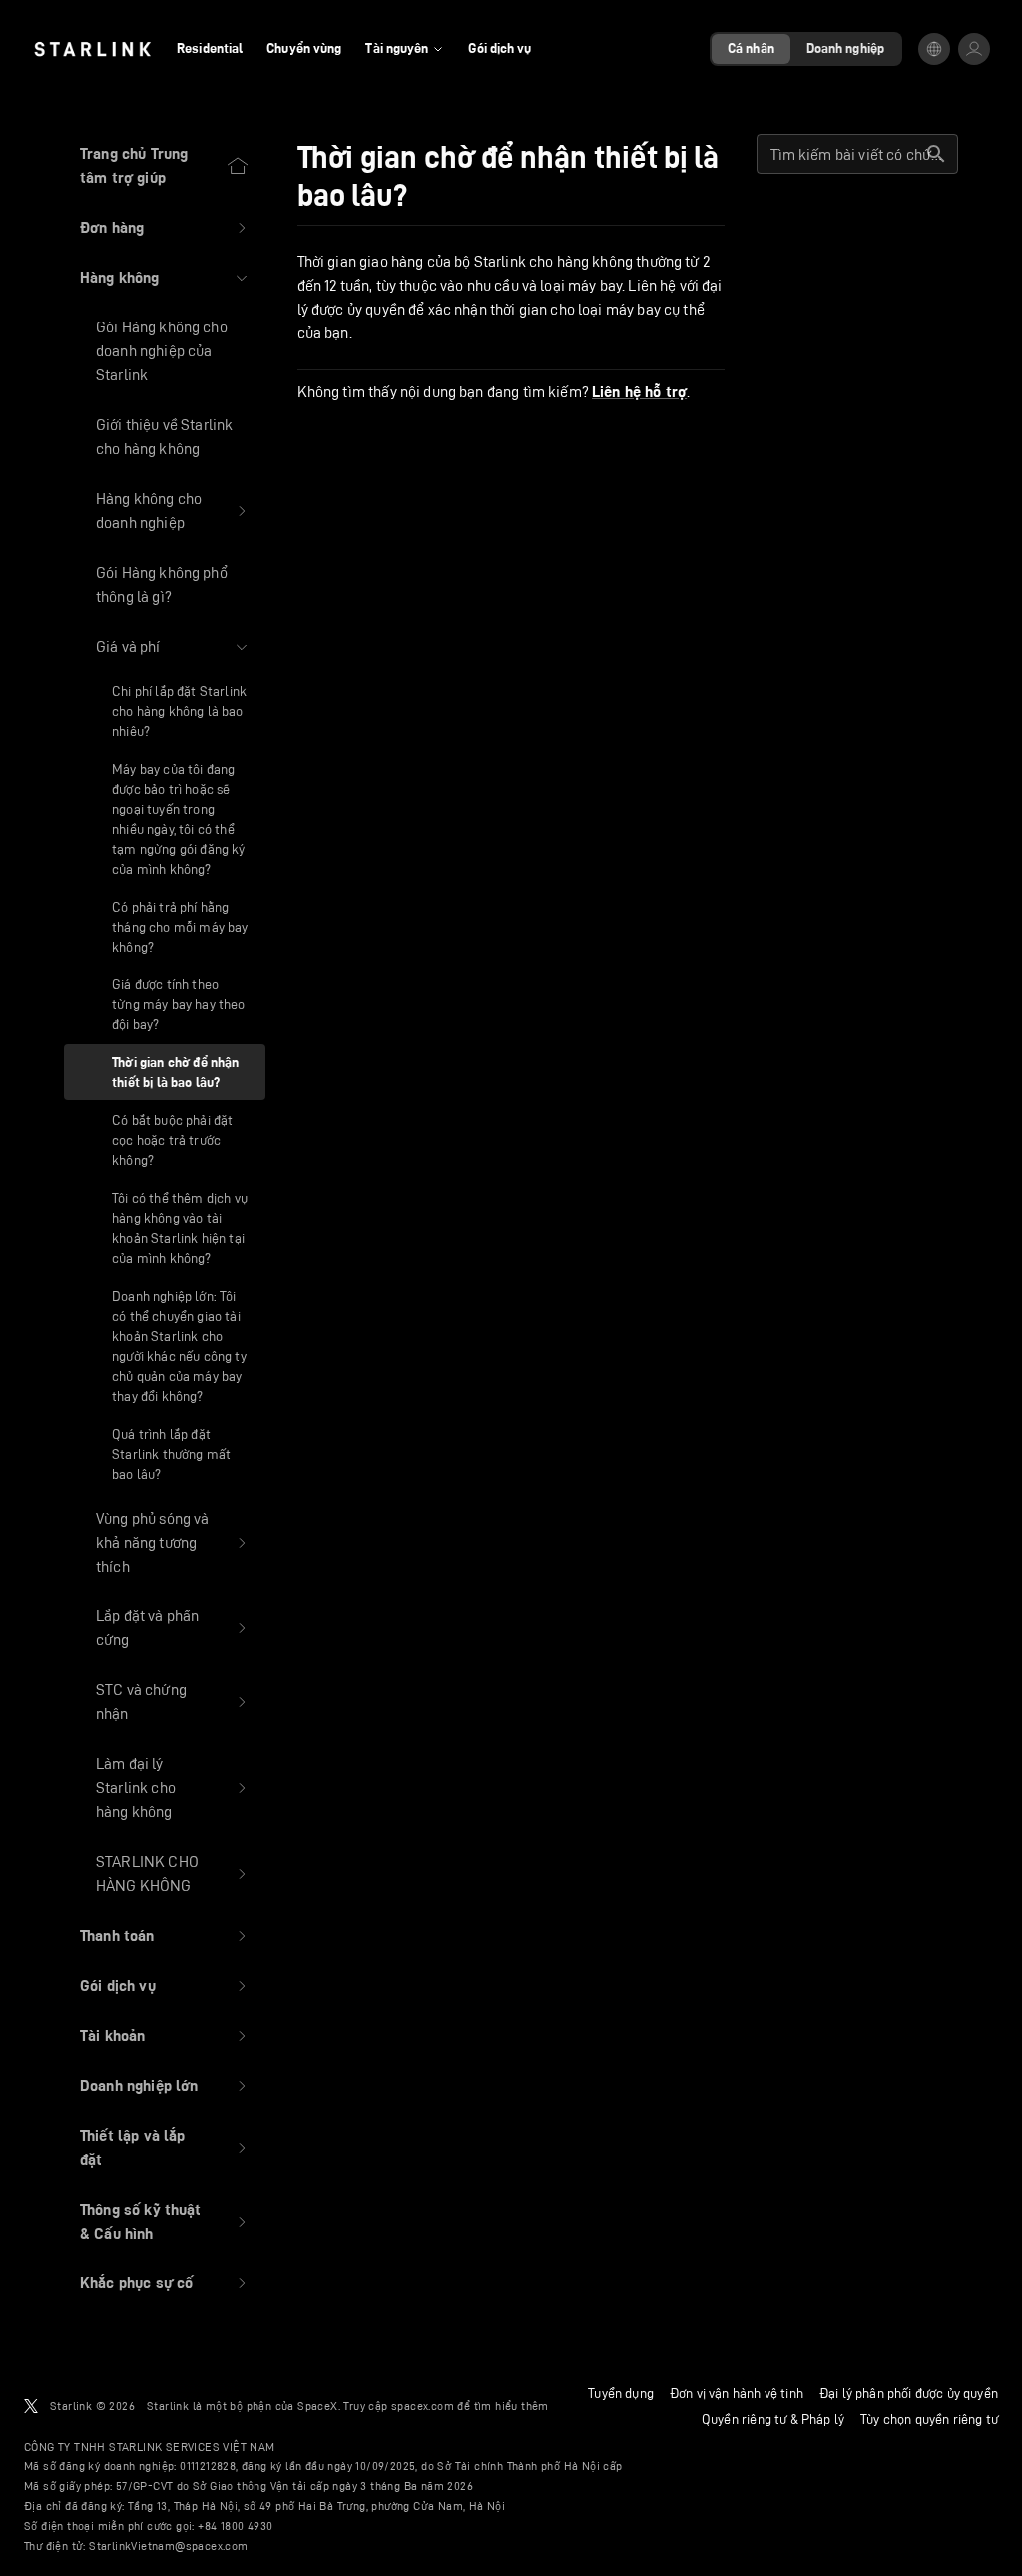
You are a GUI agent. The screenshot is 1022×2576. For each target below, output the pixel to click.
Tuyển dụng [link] (621, 2393)
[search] (936, 154)
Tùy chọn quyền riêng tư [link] (929, 2419)
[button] (165, 228)
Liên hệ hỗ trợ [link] (639, 392)
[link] (92, 49)
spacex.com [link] (423, 2406)
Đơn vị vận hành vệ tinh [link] (737, 2393)
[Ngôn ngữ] (934, 49)
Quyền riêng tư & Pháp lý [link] (773, 2419)
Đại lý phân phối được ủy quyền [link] (909, 2393)
